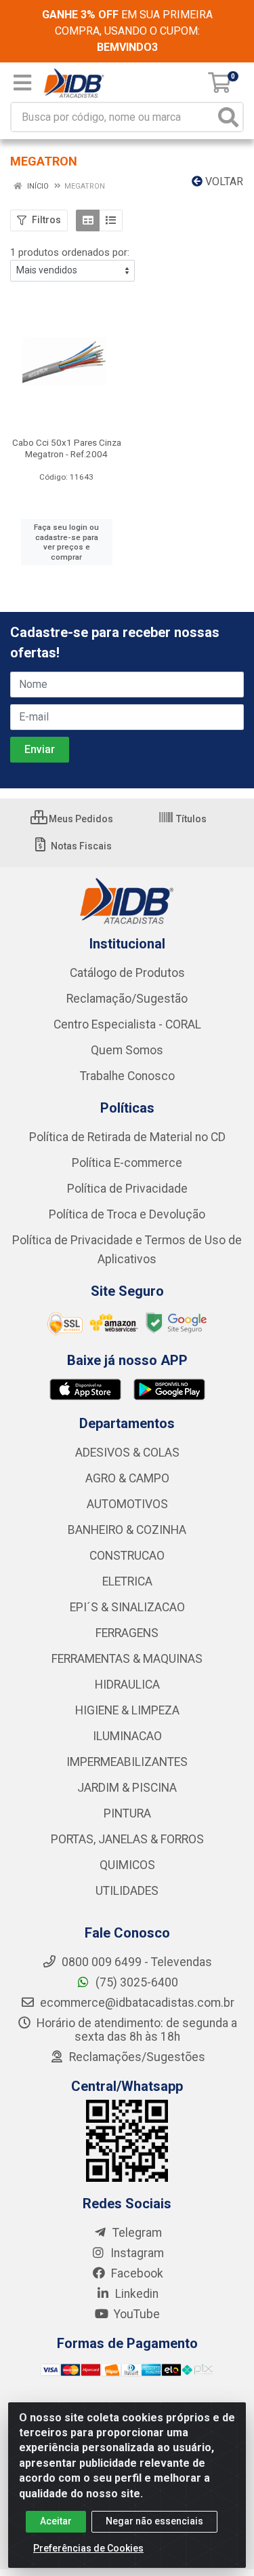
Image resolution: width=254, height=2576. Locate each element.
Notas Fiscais (80, 846)
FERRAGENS (127, 1633)
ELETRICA (127, 1581)
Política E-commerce (127, 1163)
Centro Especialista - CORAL (127, 1024)
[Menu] (22, 83)
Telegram (136, 2233)
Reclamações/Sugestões (136, 2057)
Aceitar (56, 2521)
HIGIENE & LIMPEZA (127, 1710)
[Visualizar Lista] (111, 220)
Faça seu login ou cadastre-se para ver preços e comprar (66, 542)
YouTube (135, 2314)
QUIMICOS (127, 1865)
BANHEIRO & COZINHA (127, 1530)
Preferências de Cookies (88, 2548)
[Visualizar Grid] (88, 220)
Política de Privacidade (127, 1189)
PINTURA (127, 1813)
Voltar (223, 181)
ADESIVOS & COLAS (127, 1453)
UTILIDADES (127, 1891)
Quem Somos (127, 1050)
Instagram (136, 2253)
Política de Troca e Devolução (127, 1214)
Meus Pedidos (80, 819)
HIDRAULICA (127, 1685)
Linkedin (135, 2294)
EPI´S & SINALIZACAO (127, 1607)
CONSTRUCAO (127, 1556)
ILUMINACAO (127, 1736)
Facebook (136, 2273)
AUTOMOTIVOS (127, 1504)
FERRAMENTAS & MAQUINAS (127, 1659)
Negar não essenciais (154, 2521)
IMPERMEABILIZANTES (127, 1762)
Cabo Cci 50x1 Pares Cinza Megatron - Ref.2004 (67, 448)
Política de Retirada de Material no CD (127, 1137)
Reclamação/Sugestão (127, 999)
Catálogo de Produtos (127, 973)
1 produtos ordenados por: (70, 252)
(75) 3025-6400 (135, 1982)
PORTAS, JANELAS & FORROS (127, 1839)
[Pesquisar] (228, 117)
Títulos (190, 819)
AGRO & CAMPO (127, 1478)
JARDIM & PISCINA (127, 1788)
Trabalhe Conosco (127, 1076)
